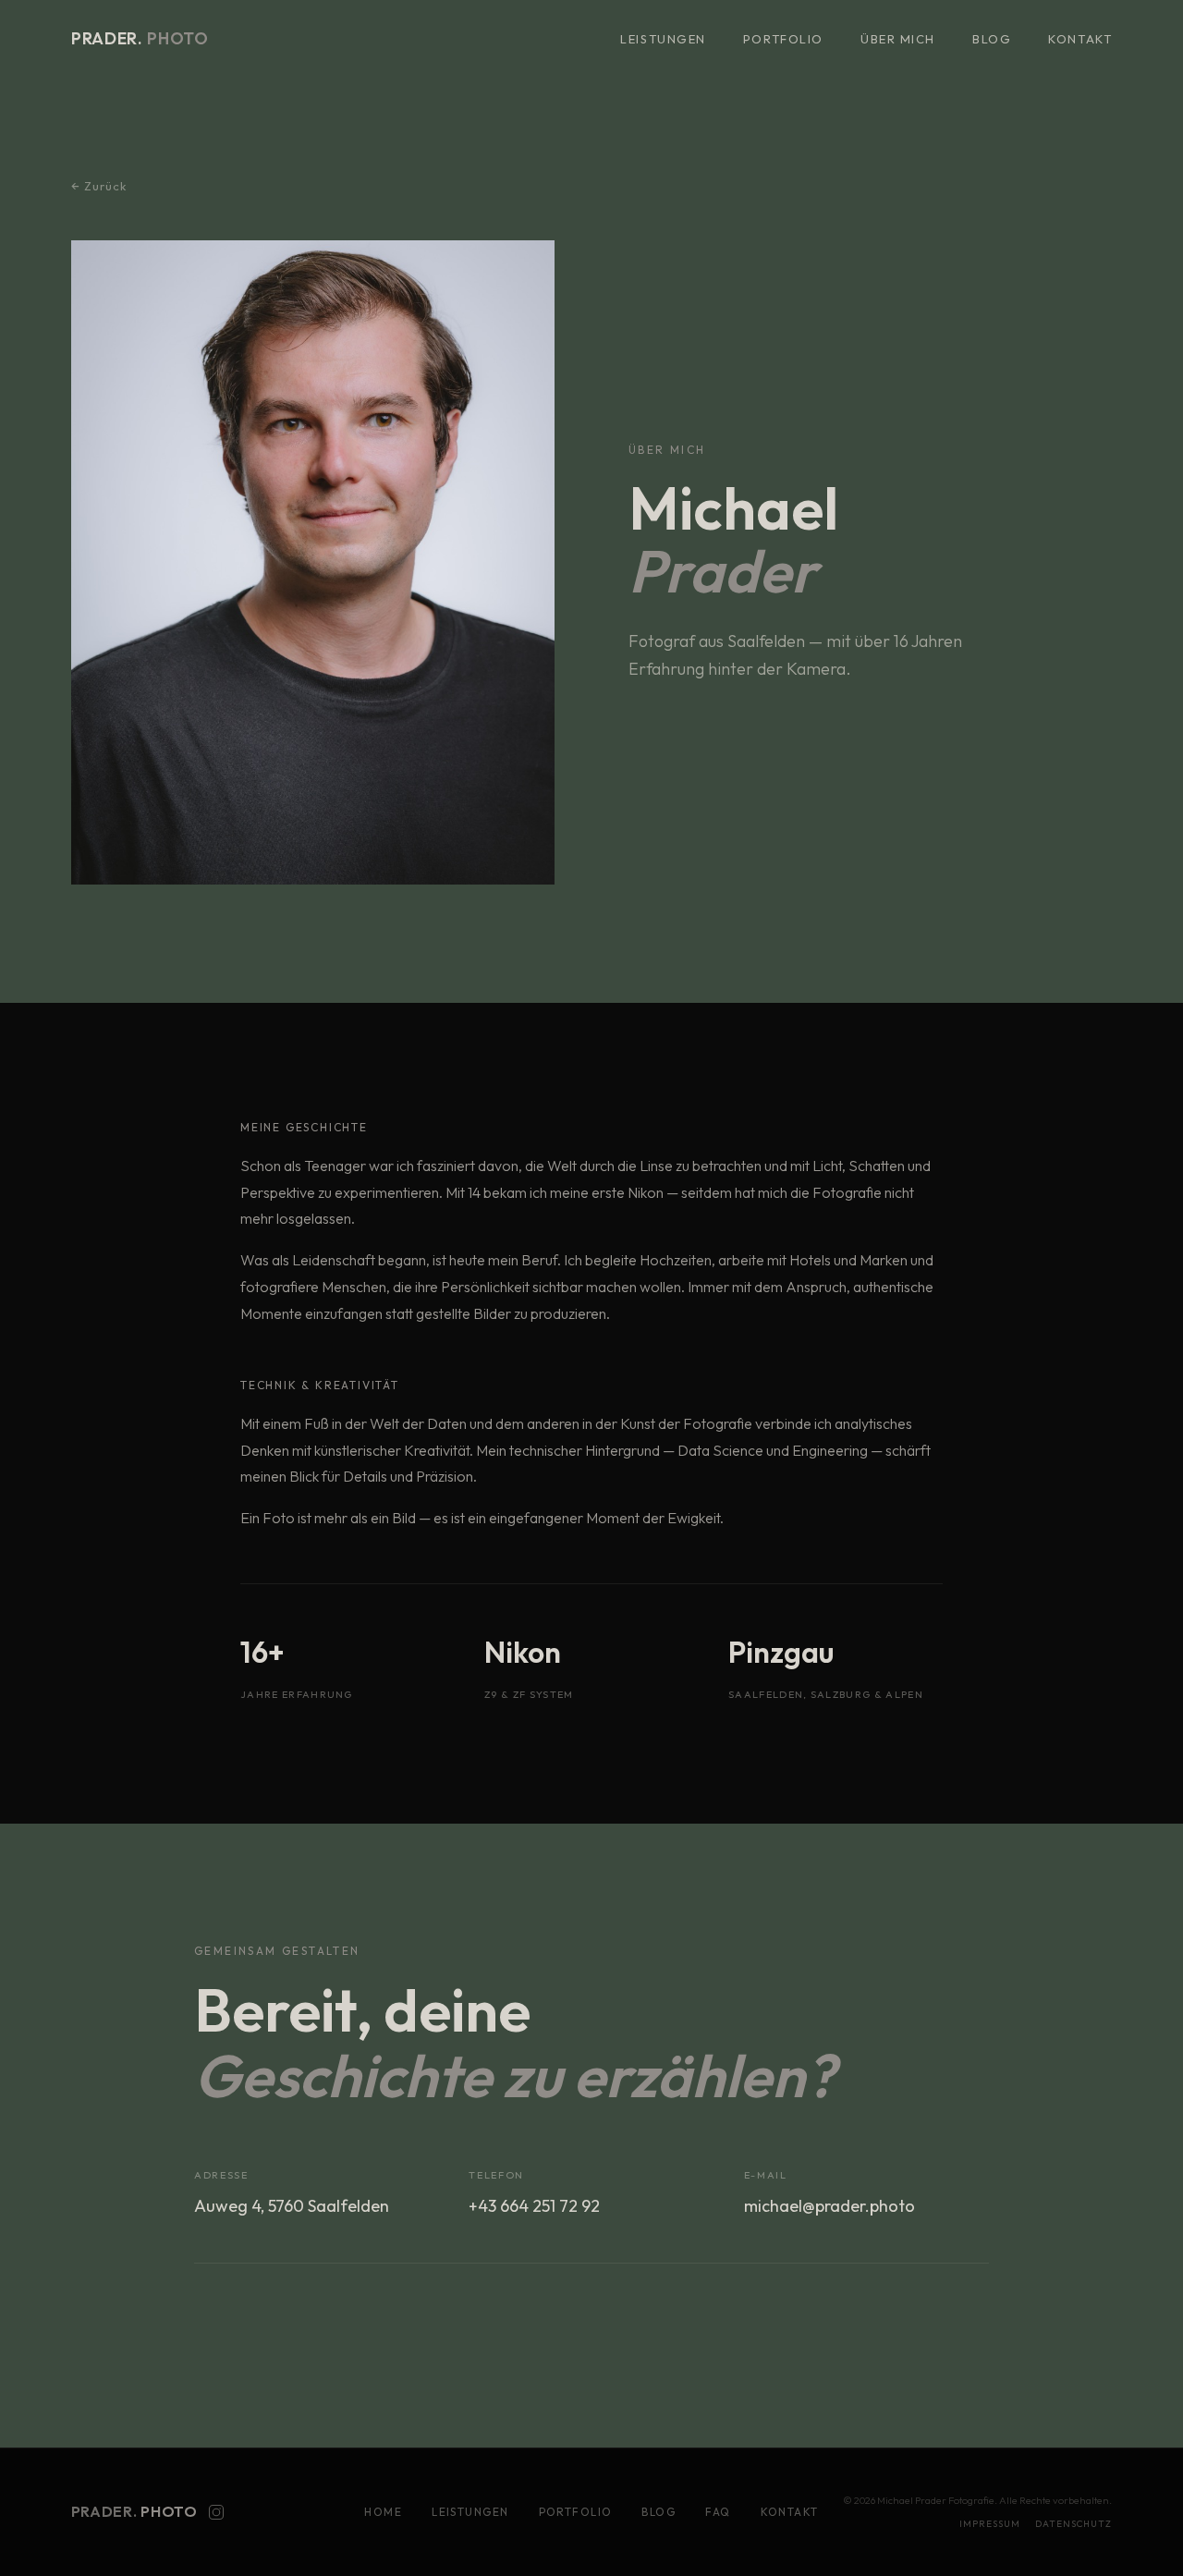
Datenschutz (1073, 2524)
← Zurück (99, 186)
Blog (992, 39)
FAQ (718, 2513)
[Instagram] (216, 2512)
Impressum (990, 2524)
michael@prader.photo (829, 2205)
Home (383, 2513)
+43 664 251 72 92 (534, 2205)
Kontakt (1080, 39)
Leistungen (663, 39)
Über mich (898, 39)
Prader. (140, 38)
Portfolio (783, 39)
